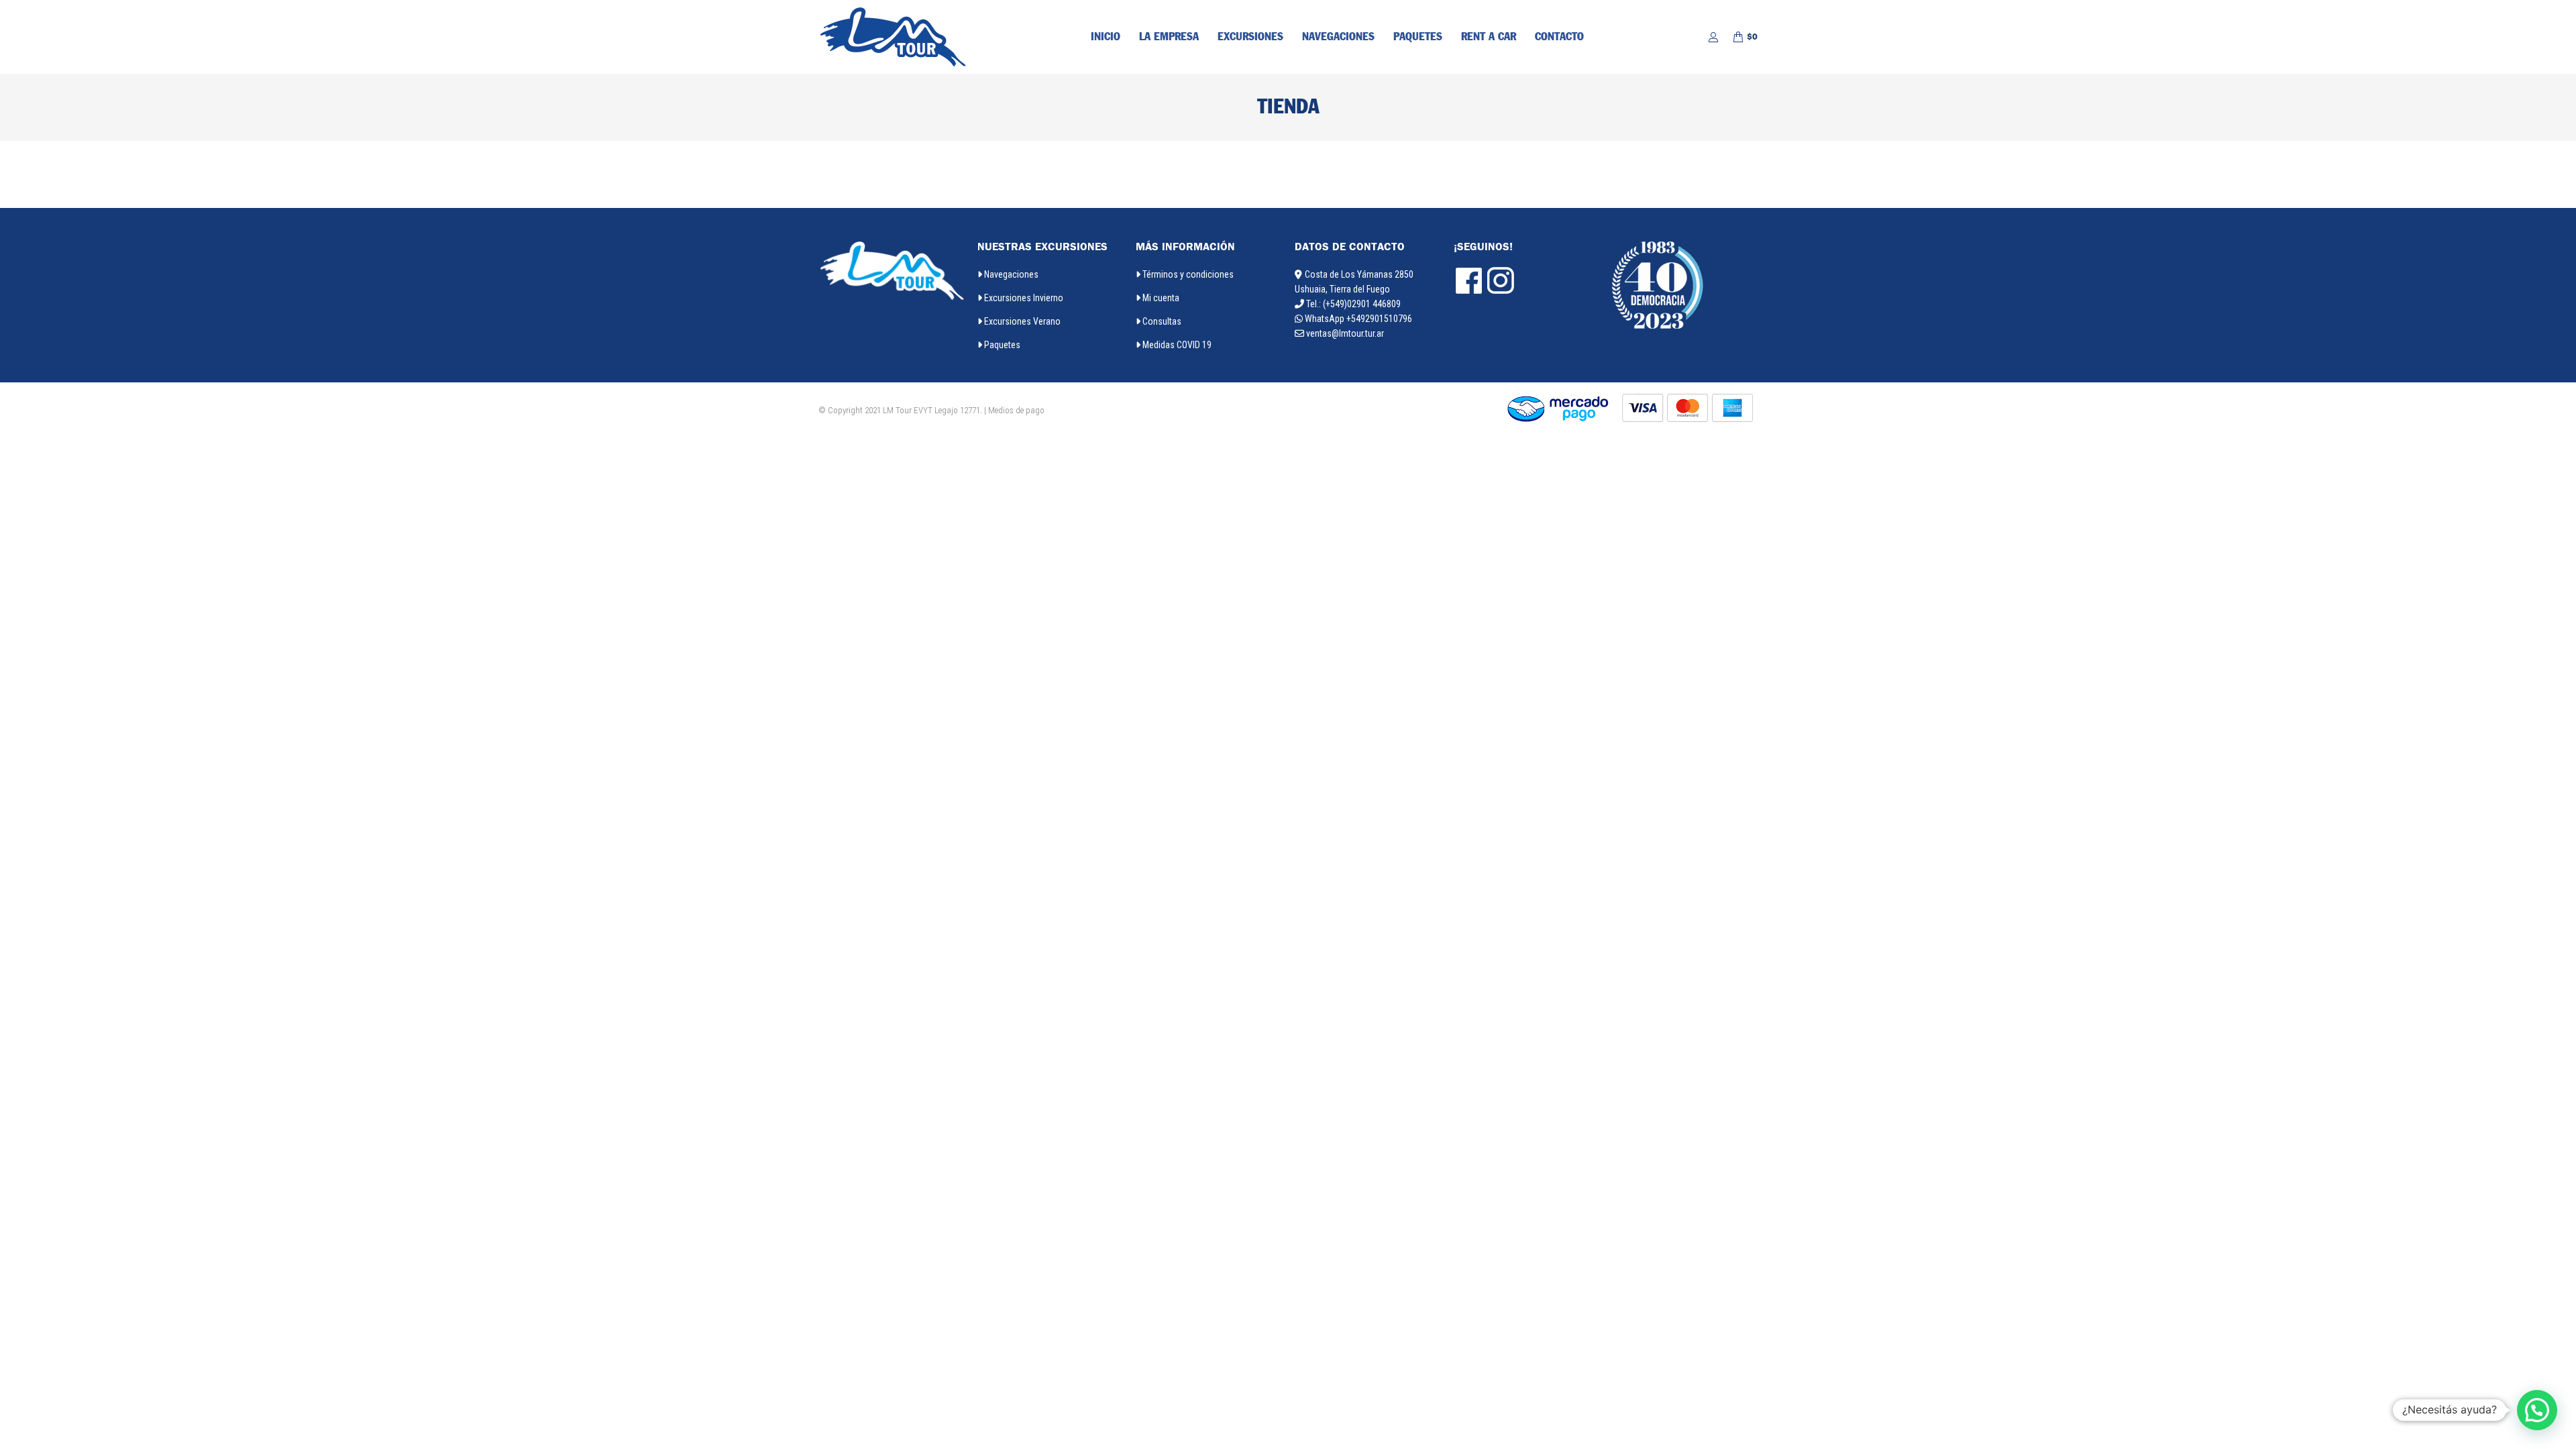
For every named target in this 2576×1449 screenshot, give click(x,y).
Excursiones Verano (1021, 321)
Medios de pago (1016, 410)
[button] (2537, 1410)
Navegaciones (1010, 274)
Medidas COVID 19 (1176, 345)
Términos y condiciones (1187, 274)
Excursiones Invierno (1023, 298)
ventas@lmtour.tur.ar (1345, 333)
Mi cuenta (1160, 298)
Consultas (1161, 321)
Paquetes (1001, 345)
